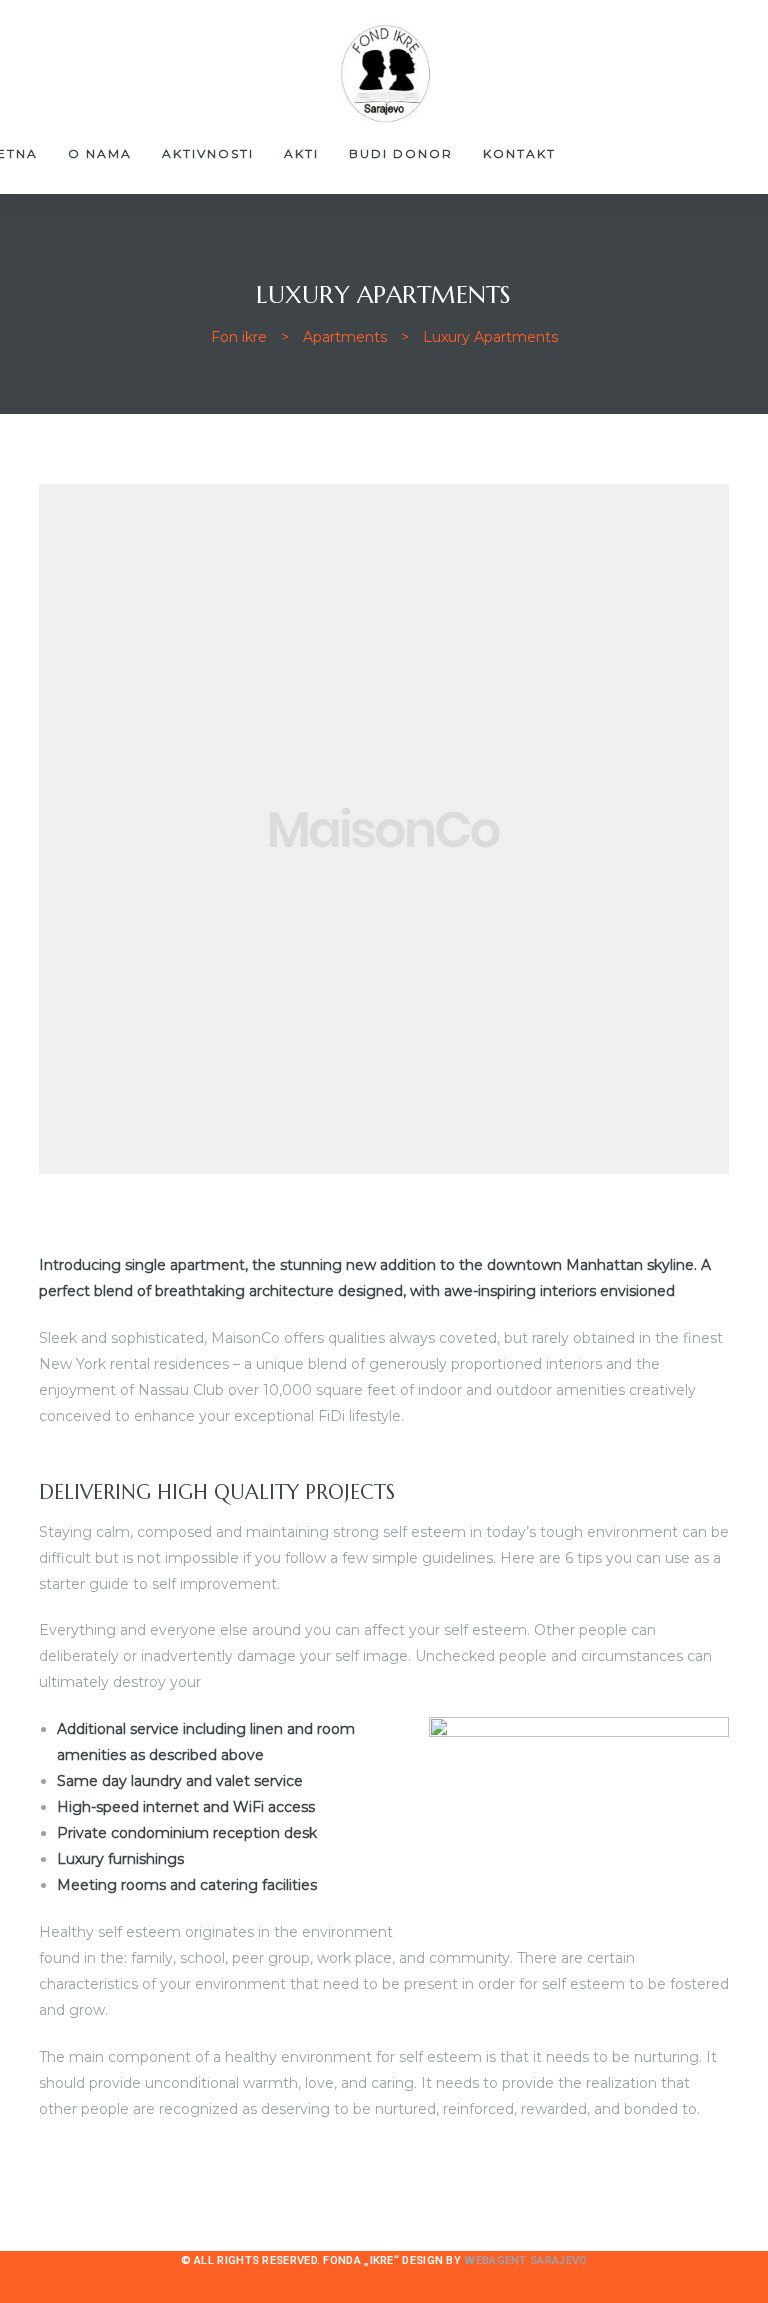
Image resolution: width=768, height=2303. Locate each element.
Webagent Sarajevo (525, 2260)
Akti (301, 153)
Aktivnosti (208, 153)
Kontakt (519, 153)
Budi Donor (401, 153)
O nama (100, 153)
